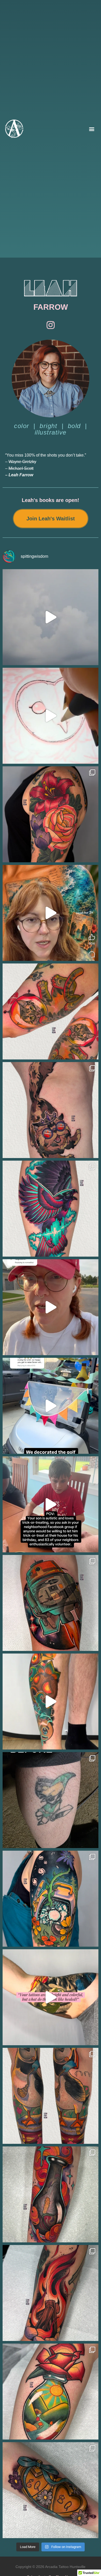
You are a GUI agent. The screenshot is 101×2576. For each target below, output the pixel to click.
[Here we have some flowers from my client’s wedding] (51, 814)
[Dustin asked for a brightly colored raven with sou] (51, 1209)
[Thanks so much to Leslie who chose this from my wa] (51, 2392)
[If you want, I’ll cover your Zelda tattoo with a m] (51, 1800)
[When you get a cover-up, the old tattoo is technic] (51, 1702)
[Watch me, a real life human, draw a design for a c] (51, 716)
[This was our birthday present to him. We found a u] (51, 1406)
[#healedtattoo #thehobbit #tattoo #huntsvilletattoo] (51, 1997)
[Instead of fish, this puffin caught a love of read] (51, 2096)
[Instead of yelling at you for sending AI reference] (51, 913)
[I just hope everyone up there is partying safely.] (51, 617)
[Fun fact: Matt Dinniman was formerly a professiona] (51, 1110)
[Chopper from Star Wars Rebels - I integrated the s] (51, 1603)
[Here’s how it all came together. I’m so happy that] (51, 1307)
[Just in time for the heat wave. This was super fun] (51, 2293)
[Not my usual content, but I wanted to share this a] (51, 1504)
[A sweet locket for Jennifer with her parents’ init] (51, 2490)
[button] (92, 129)
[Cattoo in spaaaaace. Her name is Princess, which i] (51, 1011)
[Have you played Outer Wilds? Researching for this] (51, 1899)
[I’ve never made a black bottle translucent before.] (51, 2194)
